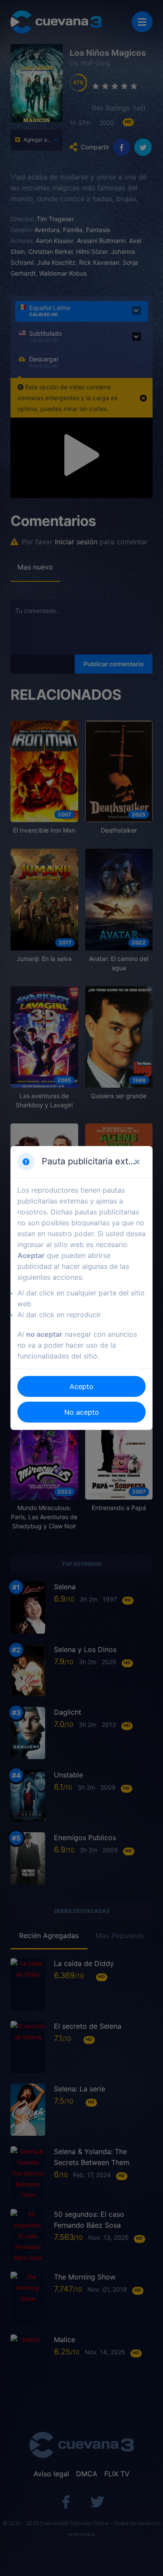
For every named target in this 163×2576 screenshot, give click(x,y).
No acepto (82, 1412)
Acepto (81, 1386)
